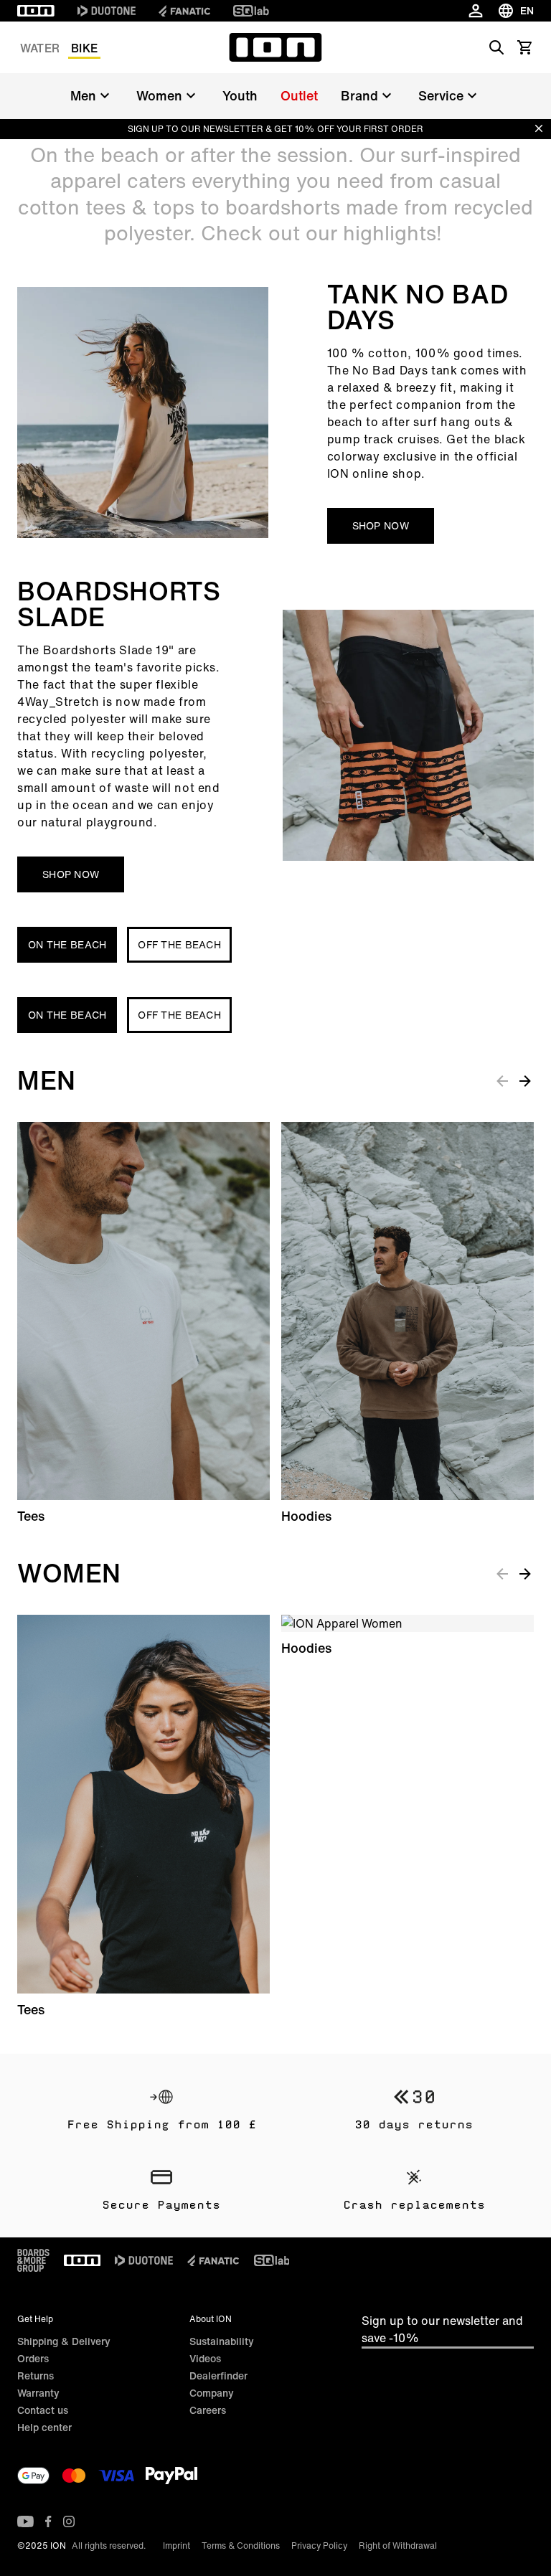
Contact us (43, 2410)
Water (40, 48)
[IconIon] (36, 11)
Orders (33, 2358)
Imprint (176, 2546)
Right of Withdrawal (398, 2546)
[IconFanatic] (184, 11)
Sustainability (222, 2341)
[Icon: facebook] (48, 2521)
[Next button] (525, 1080)
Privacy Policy (319, 2546)
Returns (36, 2376)
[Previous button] (502, 1080)
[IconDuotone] (107, 11)
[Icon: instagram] (69, 2521)
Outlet (299, 95)
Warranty (38, 2393)
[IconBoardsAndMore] (33, 2260)
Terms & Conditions (241, 2546)
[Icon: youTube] (25, 2521)
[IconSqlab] (251, 11)
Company (212, 2393)
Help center (44, 2427)
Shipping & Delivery (64, 2341)
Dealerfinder (218, 2376)
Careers (208, 2410)
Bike (84, 48)
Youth (240, 95)
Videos (205, 2358)
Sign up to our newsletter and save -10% (442, 2329)
